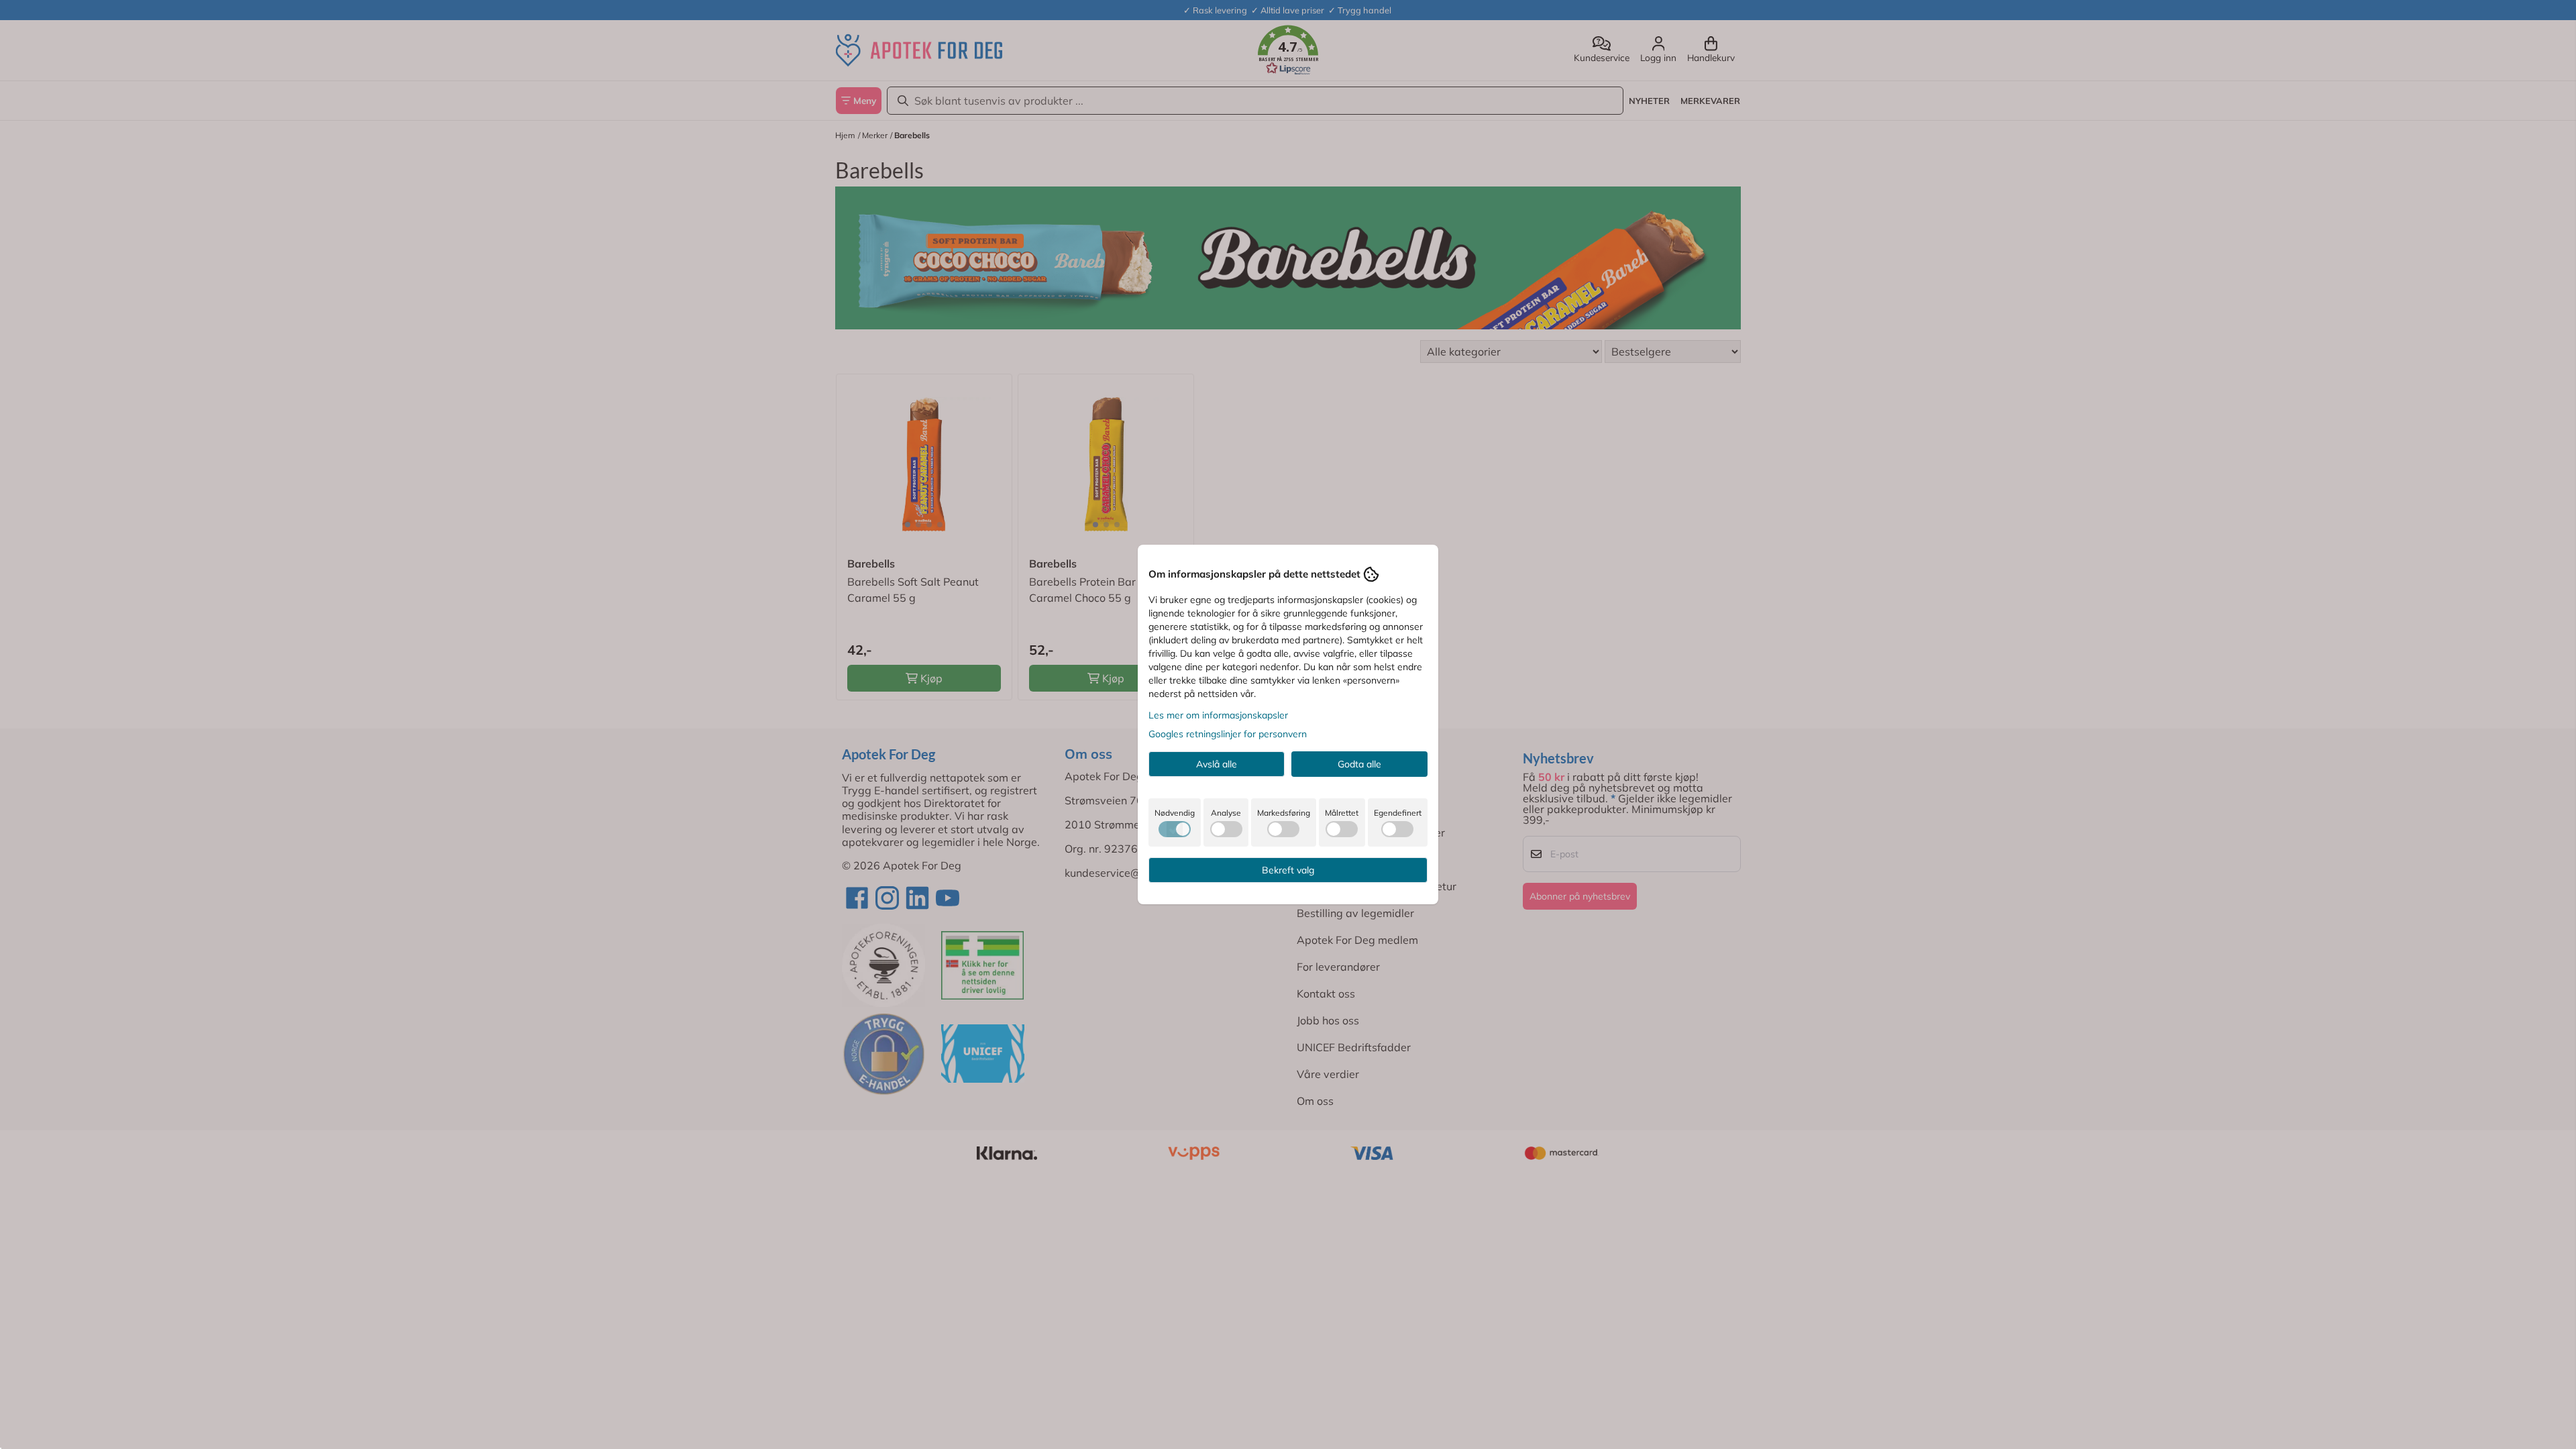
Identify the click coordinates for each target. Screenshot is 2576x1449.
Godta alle (1359, 764)
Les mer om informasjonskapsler (1218, 715)
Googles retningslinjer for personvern (1228, 734)
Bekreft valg (1288, 870)
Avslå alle (1217, 764)
